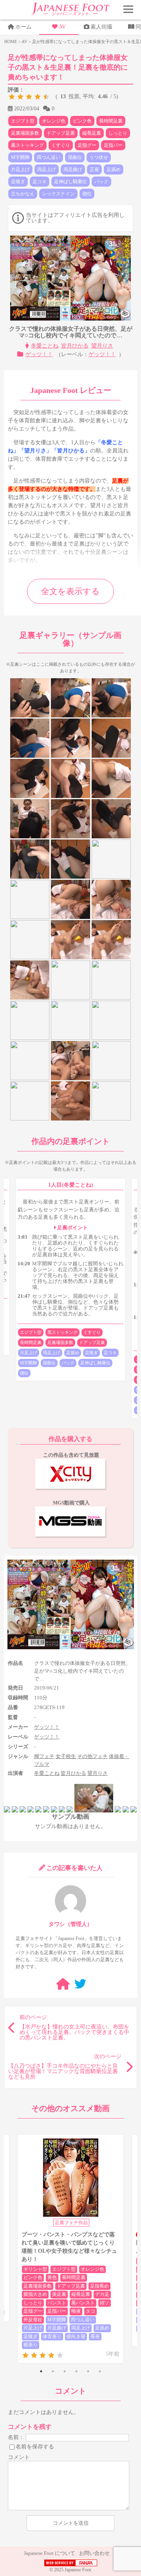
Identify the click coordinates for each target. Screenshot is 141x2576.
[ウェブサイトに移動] (63, 1984)
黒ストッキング (27, 145)
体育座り (52, 2336)
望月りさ (102, 346)
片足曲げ (57, 2328)
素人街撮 (101, 27)
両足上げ (47, 169)
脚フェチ (44, 1756)
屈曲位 (75, 157)
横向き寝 (76, 2336)
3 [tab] (65, 2371)
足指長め (99, 2286)
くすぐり (61, 145)
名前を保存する (35, 2446)
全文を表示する (70, 591)
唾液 (76, 2311)
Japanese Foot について (50, 2553)
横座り (31, 2345)
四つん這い (49, 157)
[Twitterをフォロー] (80, 1984)
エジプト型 (23, 121)
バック (101, 182)
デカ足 (102, 2294)
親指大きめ (35, 2294)
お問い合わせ (94, 2553)
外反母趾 (33, 2320)
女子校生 (66, 1756)
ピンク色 (82, 121)
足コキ (40, 182)
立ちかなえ (23, 194)
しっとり (118, 133)
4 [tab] (76, 2371)
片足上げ (20, 169)
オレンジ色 (54, 121)
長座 (95, 2336)
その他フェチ (92, 1756)
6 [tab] (100, 2371)
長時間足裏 (111, 121)
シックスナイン (58, 194)
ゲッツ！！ (39, 354)
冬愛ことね (45, 346)
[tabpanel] (70, 2249)
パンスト (57, 2303)
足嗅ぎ (18, 182)
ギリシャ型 (35, 2269)
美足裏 (59, 2294)
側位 (87, 194)
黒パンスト (83, 2303)
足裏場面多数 (25, 133)
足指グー (87, 145)
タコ (90, 2311)
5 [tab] (88, 2371)
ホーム (23, 27)
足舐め (114, 169)
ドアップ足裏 (61, 133)
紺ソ (105, 2303)
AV (62, 27)
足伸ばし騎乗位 (70, 182)
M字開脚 (20, 157)
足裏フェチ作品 (71, 2223)
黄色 (52, 2277)
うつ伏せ (99, 157)
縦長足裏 (92, 133)
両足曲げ (73, 169)
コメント (19, 2457)
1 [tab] (41, 2371)
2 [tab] (53, 2371)
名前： (16, 2437)
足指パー (113, 145)
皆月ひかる (75, 346)
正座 (94, 169)
